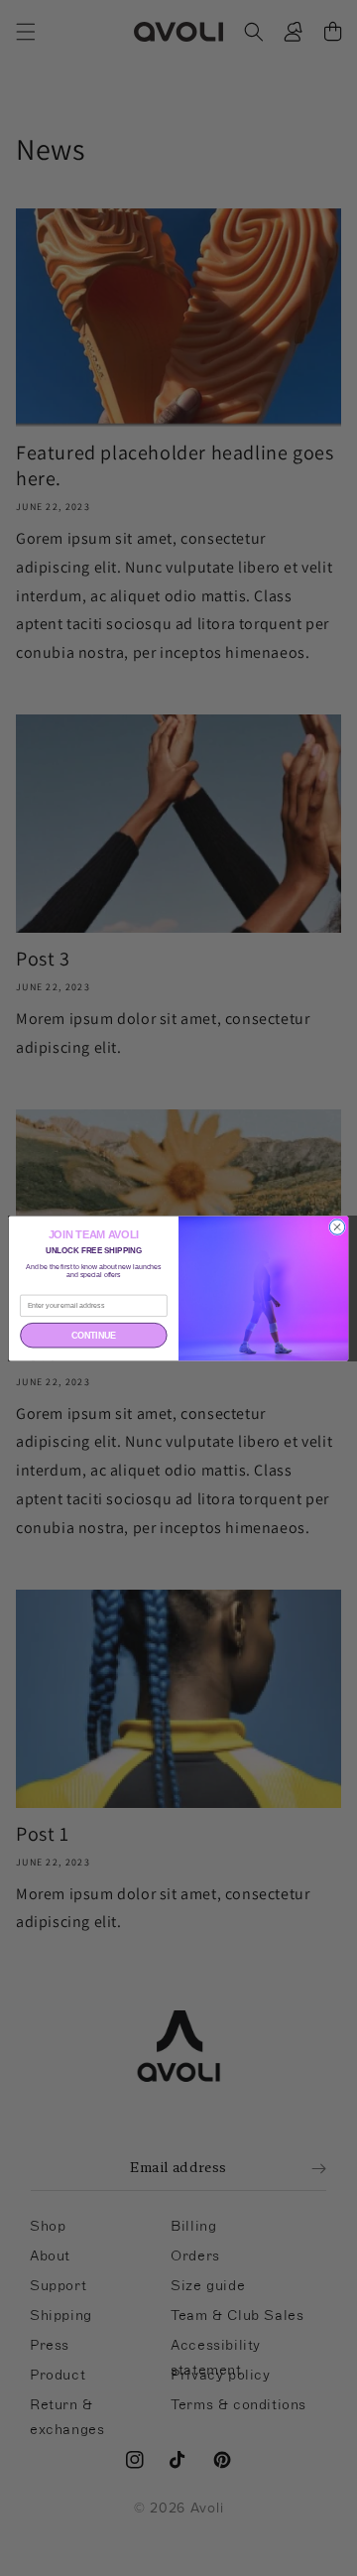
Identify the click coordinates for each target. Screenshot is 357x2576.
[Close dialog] (337, 1226)
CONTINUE (94, 1335)
